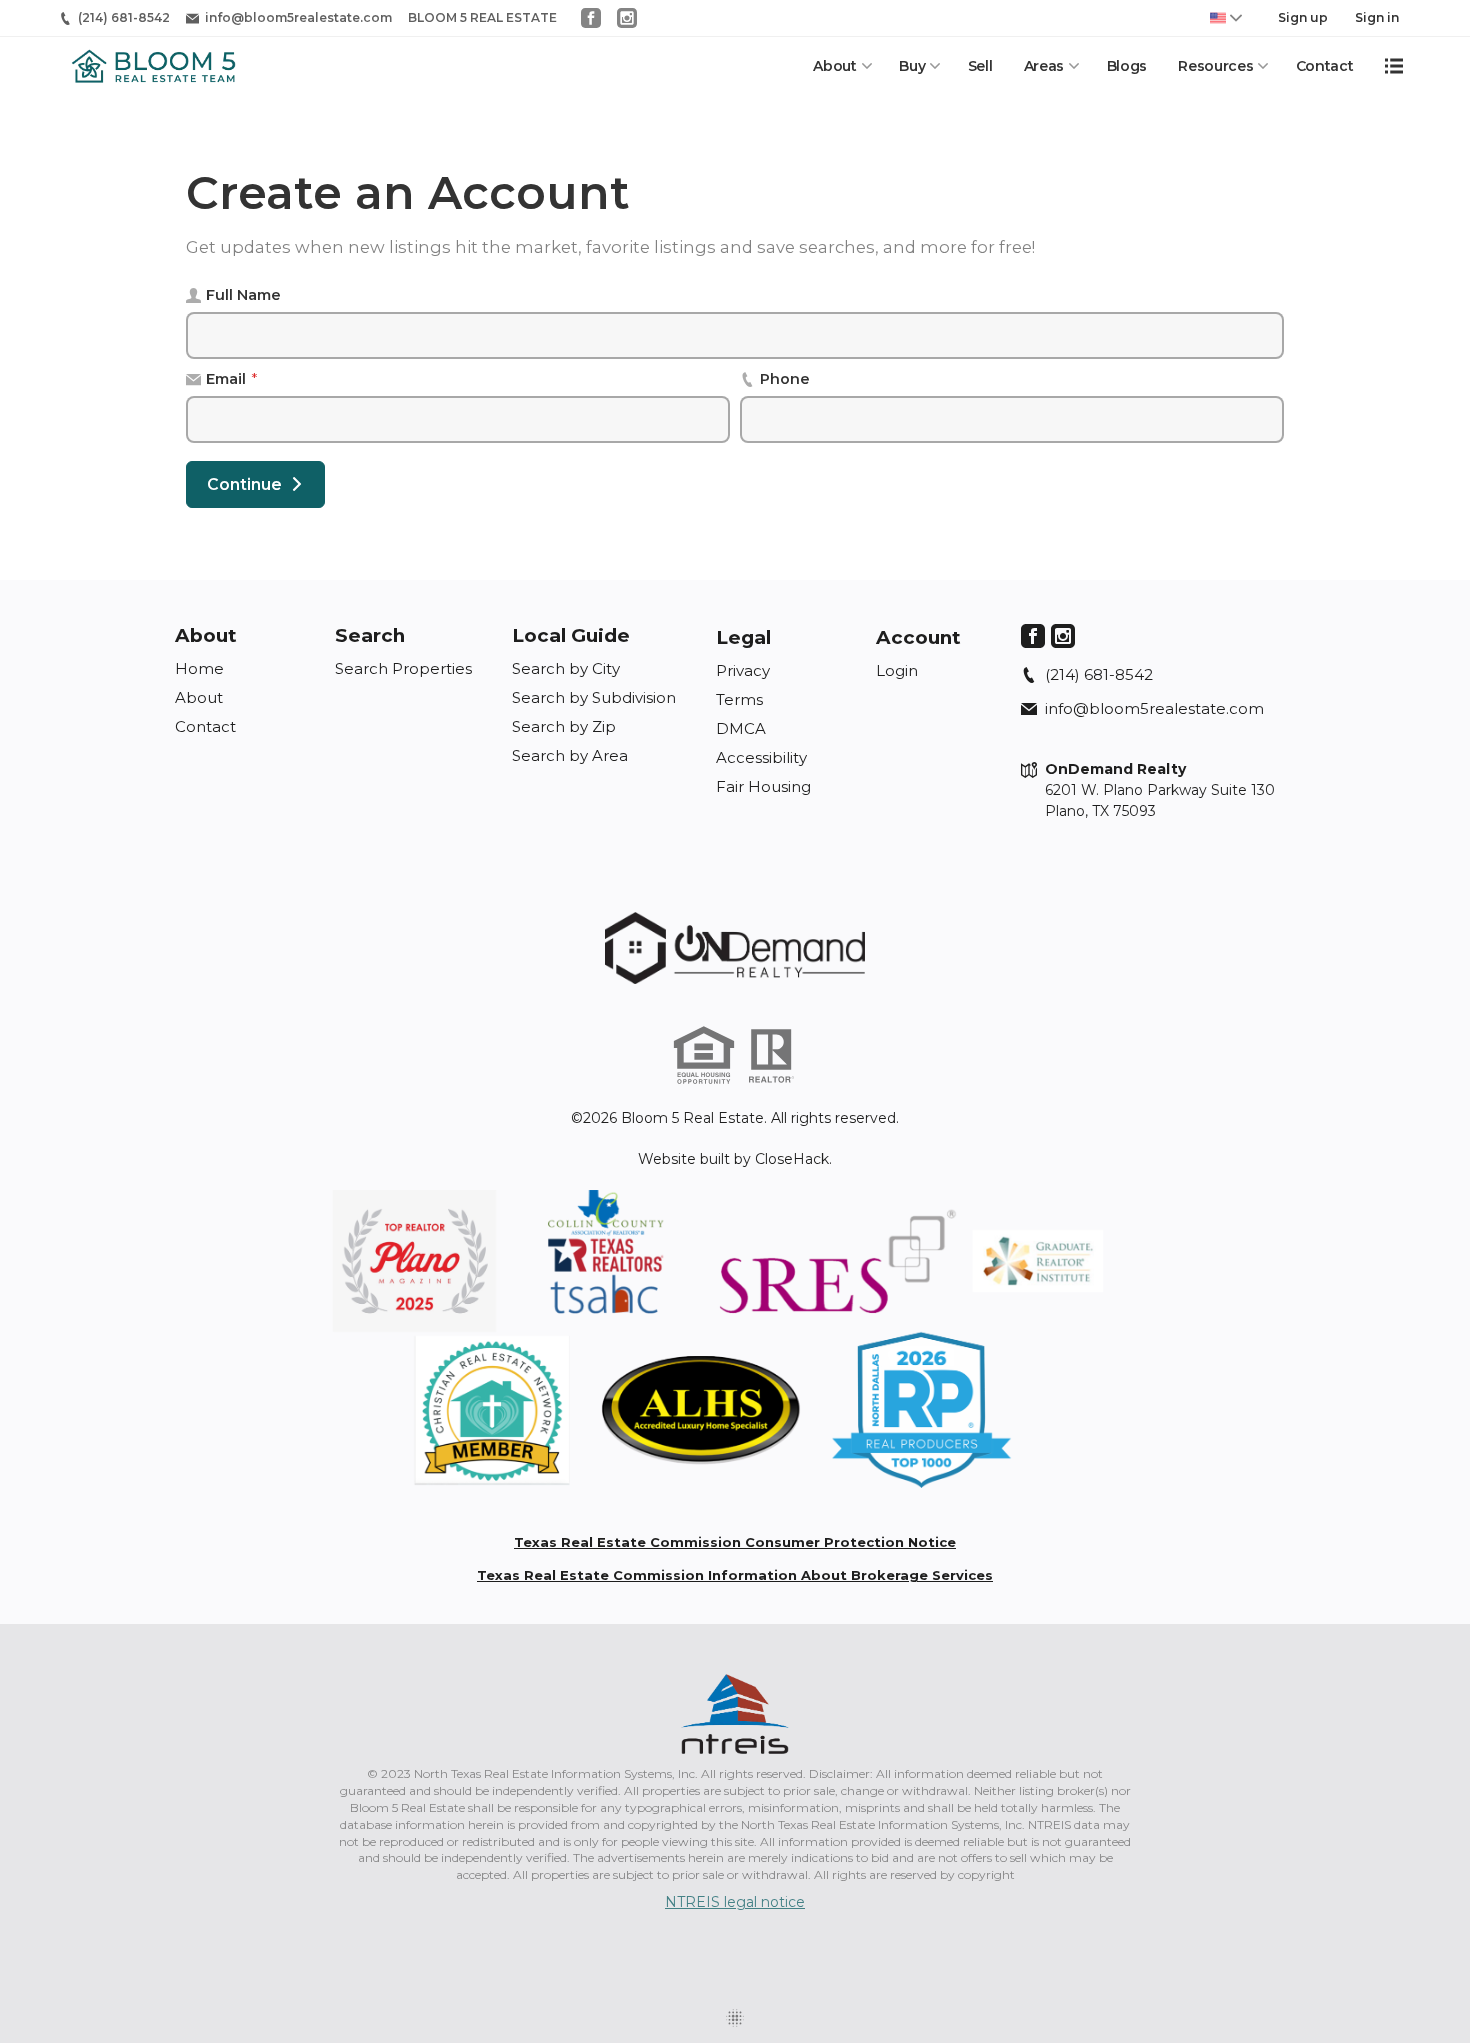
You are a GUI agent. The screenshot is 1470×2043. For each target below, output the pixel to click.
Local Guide (571, 635)
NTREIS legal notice (735, 1902)
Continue (244, 484)
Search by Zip (564, 726)
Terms (739, 699)
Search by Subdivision (594, 697)
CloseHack (792, 1159)
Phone (785, 379)
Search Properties (403, 668)
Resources (1215, 66)
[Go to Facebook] (591, 18)
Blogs (1127, 66)
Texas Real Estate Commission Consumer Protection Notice (735, 1542)
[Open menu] (1394, 66)
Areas (1044, 66)
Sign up (1303, 17)
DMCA (741, 728)
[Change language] (1226, 18)
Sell (980, 66)
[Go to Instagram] (627, 18)
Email (231, 379)
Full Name (243, 295)
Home (199, 668)
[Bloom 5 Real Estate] (735, 948)
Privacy (743, 670)
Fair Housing (763, 786)
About (834, 66)
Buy (912, 66)
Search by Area (570, 755)
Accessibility (761, 757)
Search (370, 635)
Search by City (566, 668)
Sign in (1377, 17)
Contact (1325, 66)
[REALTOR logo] (771, 1056)
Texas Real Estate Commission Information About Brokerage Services (735, 1575)
